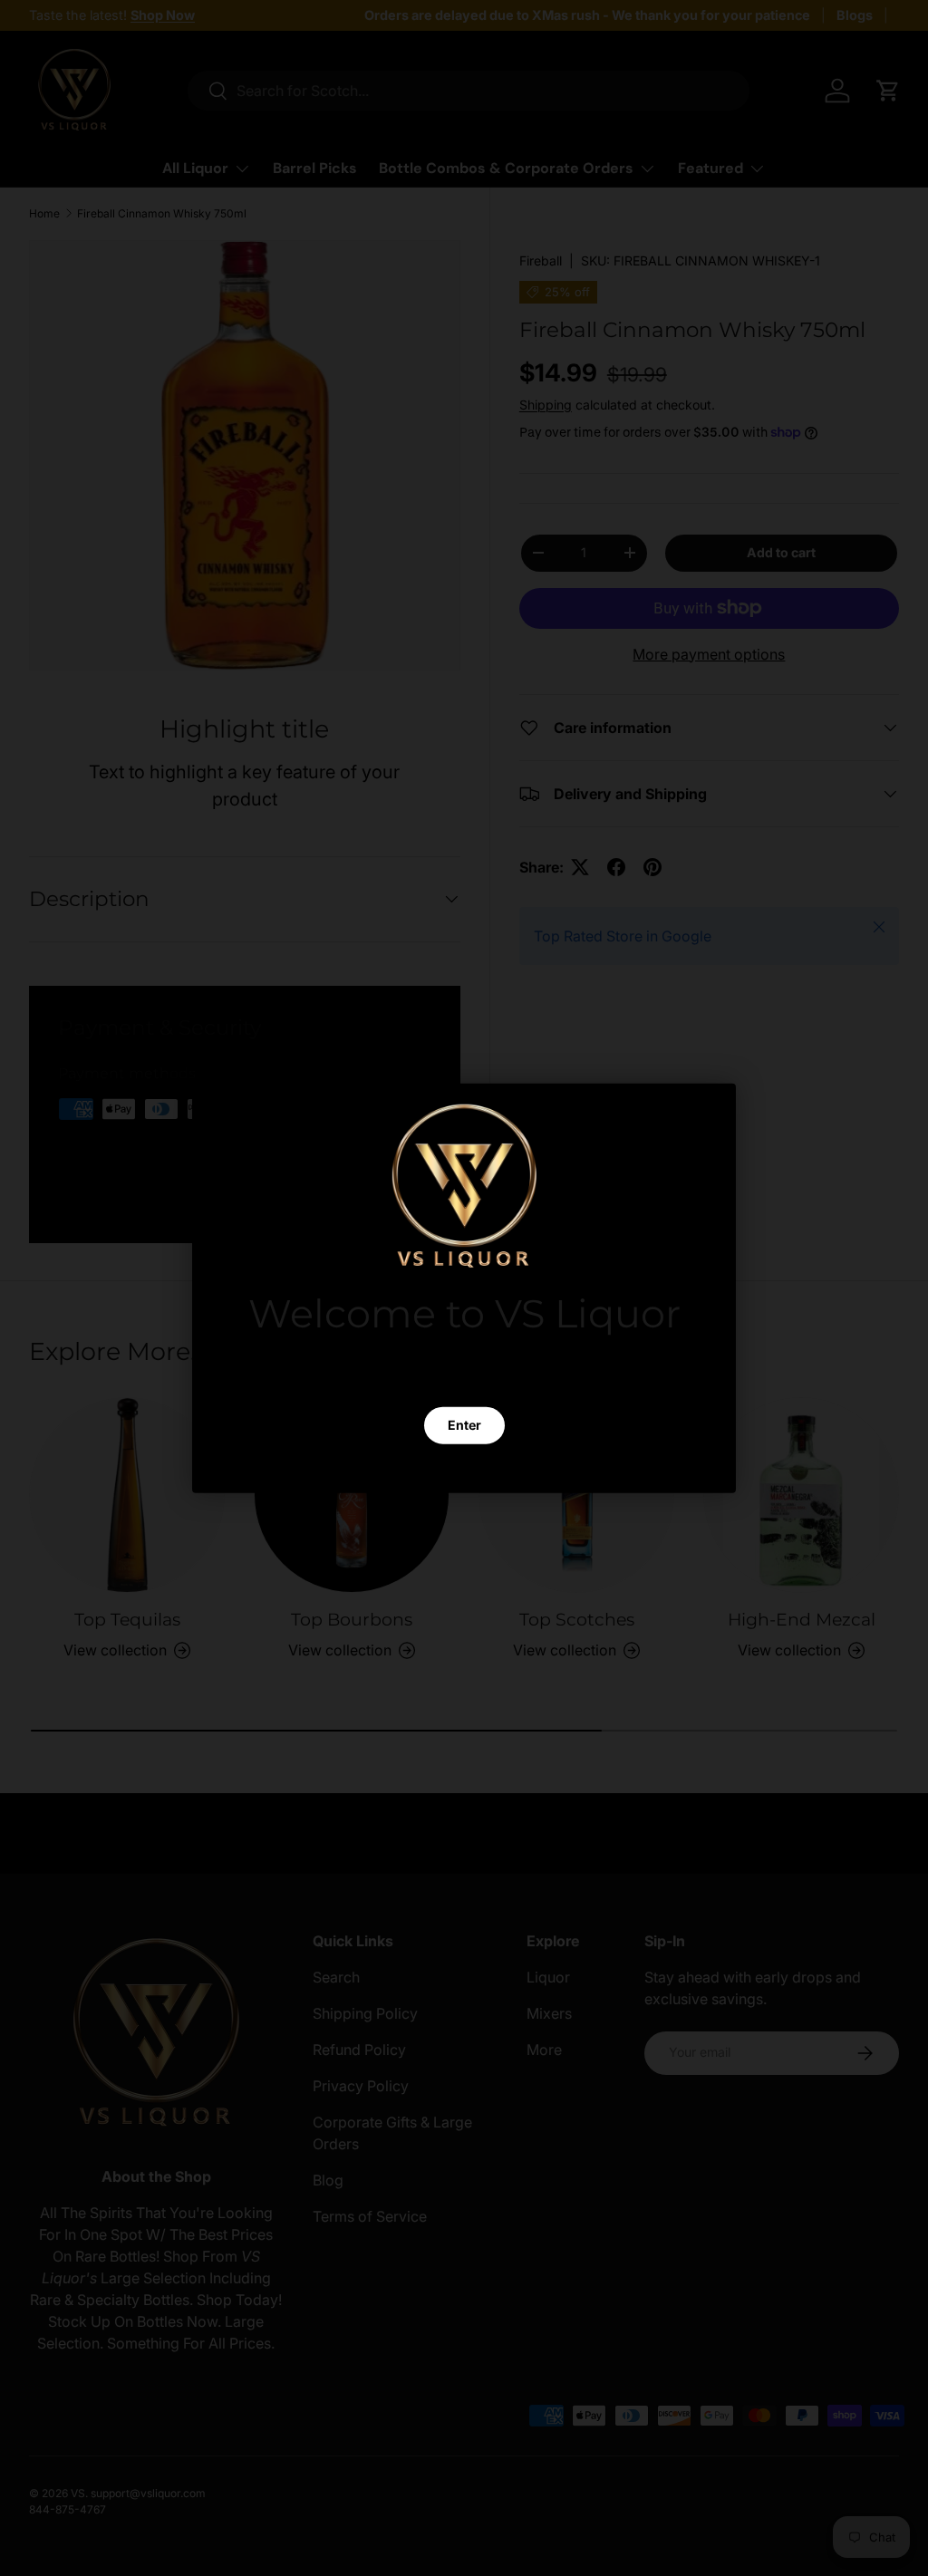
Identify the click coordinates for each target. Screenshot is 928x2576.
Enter (464, 1425)
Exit (464, 1469)
